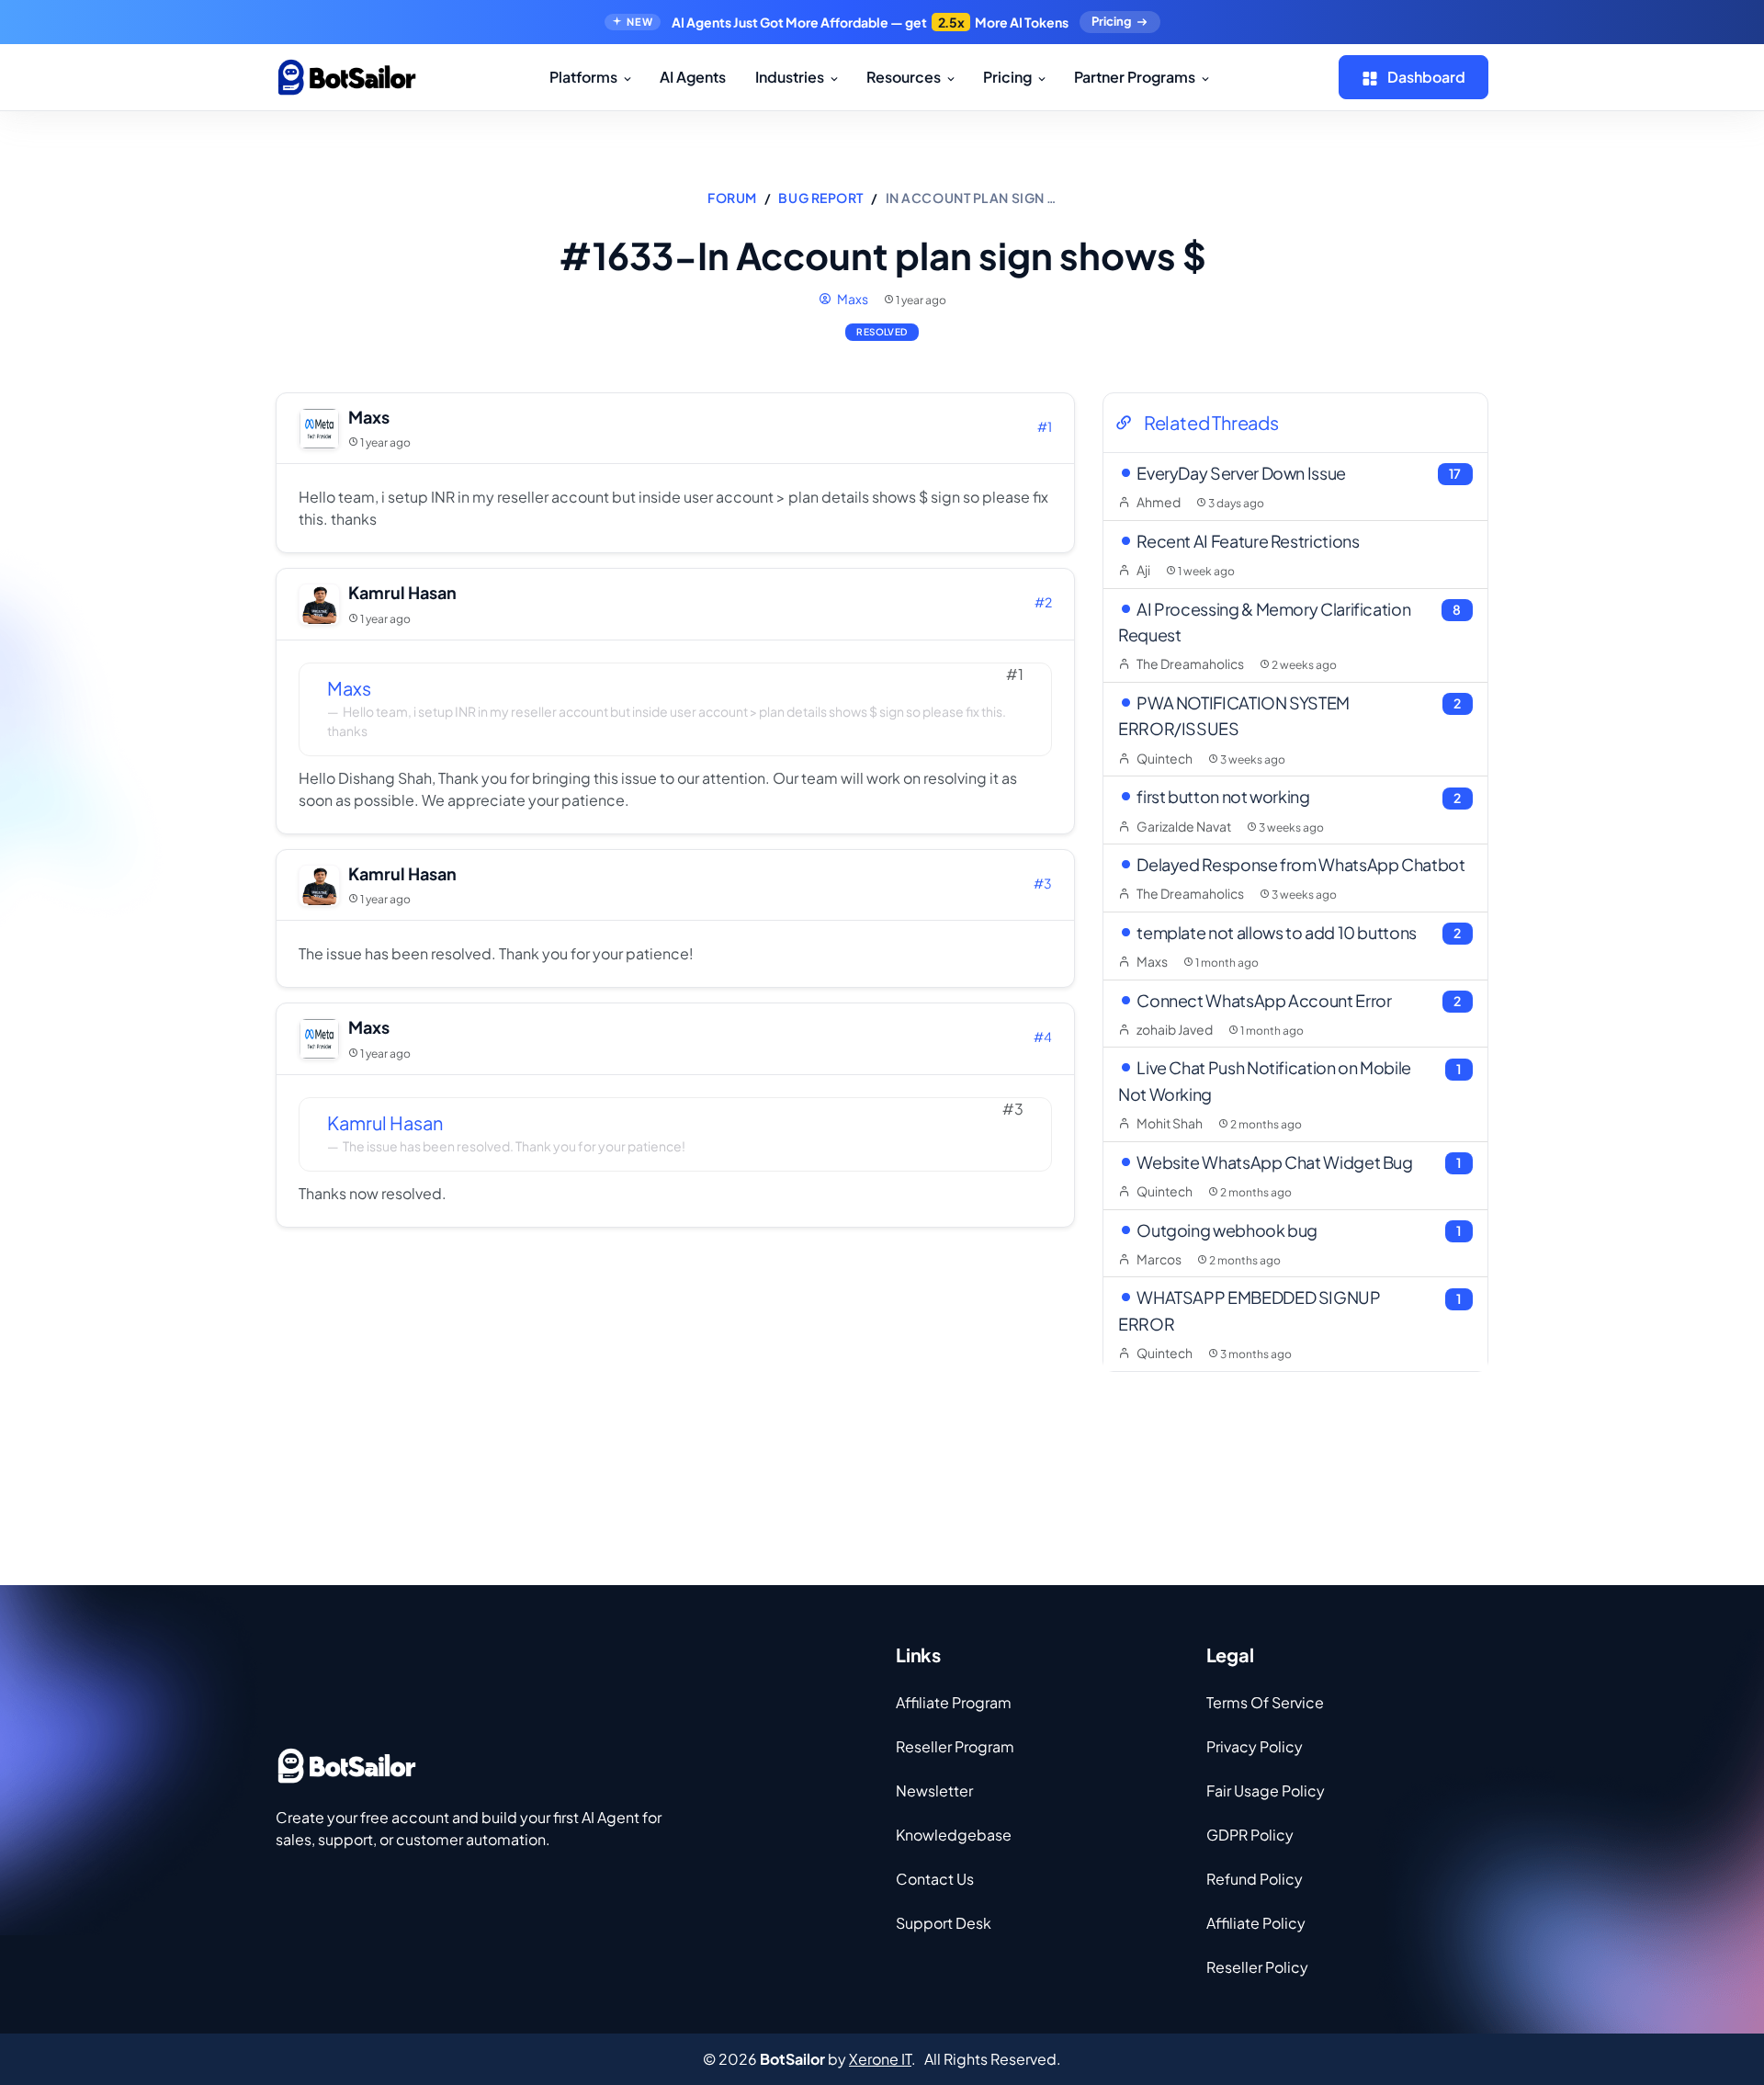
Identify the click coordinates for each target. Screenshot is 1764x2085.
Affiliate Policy (1256, 1923)
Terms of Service (1265, 1702)
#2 (1043, 602)
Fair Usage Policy (1266, 1790)
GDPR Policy (1250, 1835)
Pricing (1111, 21)
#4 (1043, 1037)
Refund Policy (1255, 1879)
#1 (1045, 426)
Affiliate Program (954, 1702)
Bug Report (821, 198)
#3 (1043, 883)
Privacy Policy (1255, 1746)
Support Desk (944, 1923)
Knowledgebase (954, 1835)
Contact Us (935, 1879)
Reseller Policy (1257, 1967)
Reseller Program (955, 1746)
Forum (732, 198)
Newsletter (934, 1790)
